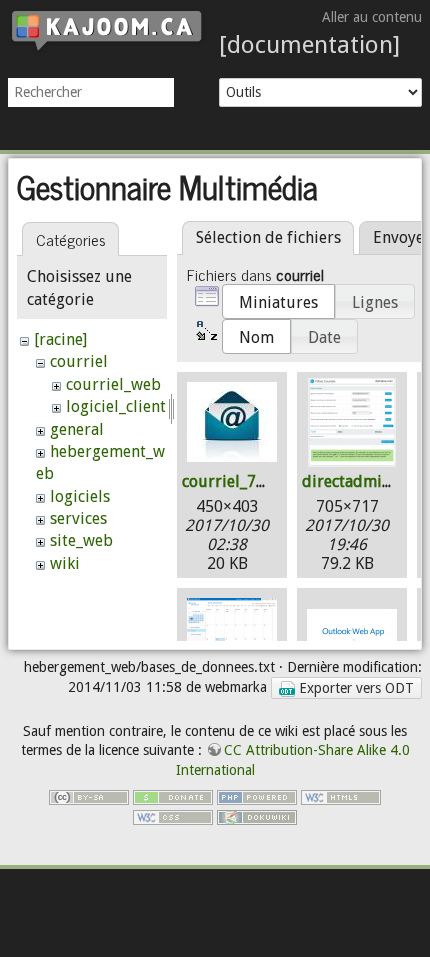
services (78, 518)
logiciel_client (116, 406)
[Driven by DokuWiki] (257, 816)
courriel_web (113, 384)
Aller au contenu (372, 17)
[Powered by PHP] (257, 796)
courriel (79, 361)
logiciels (80, 496)
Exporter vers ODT (354, 688)
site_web (81, 540)
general (77, 429)
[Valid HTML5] (341, 796)
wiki (65, 563)
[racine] (60, 339)
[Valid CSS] (173, 816)
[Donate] (173, 796)
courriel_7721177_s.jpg (266, 481)
